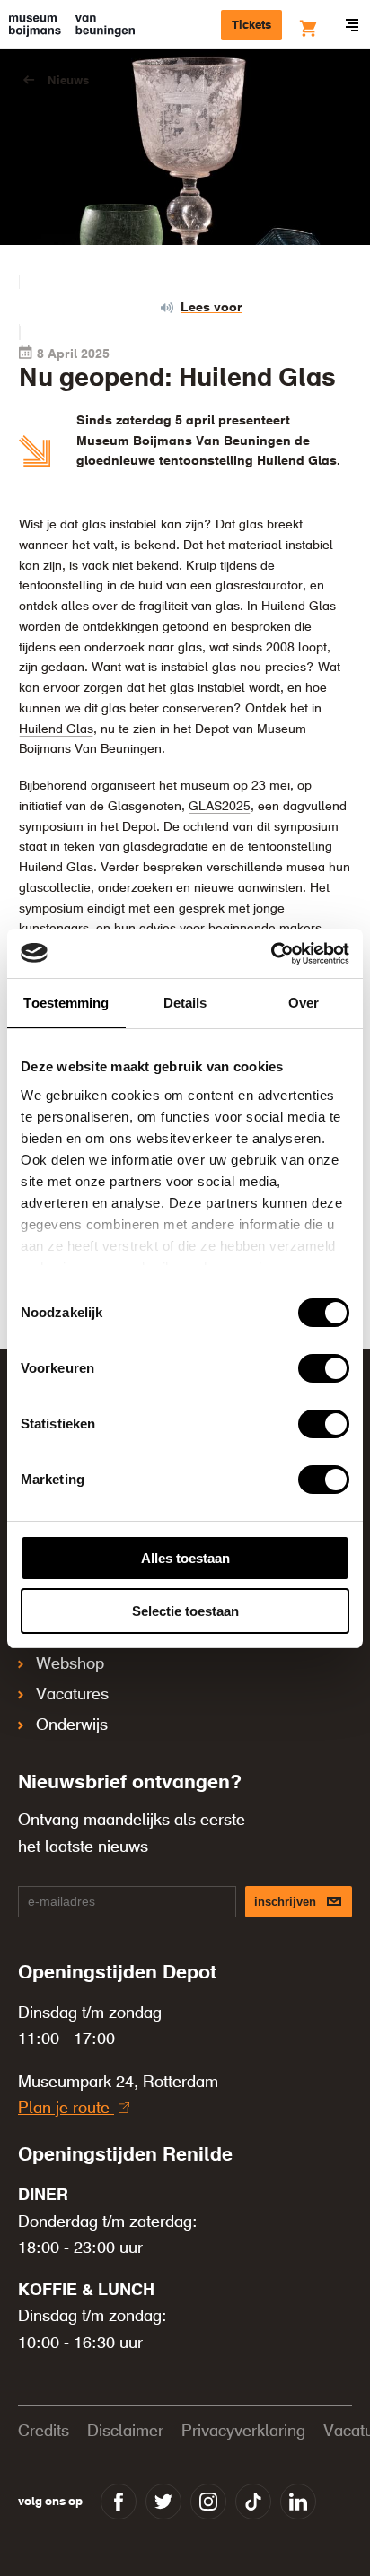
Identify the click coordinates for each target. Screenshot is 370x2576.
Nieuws (68, 81)
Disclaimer (125, 2432)
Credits (44, 2432)
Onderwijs (72, 1725)
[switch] (324, 1368)
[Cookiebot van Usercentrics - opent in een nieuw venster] (271, 954)
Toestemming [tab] (66, 1003)
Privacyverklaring (243, 2432)
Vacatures (72, 1695)
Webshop (70, 1664)
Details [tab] (185, 1003)
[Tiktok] (253, 2502)
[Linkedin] (298, 2502)
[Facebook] (119, 2502)
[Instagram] (208, 2502)
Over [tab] (304, 1003)
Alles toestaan (185, 1558)
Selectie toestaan (185, 1611)
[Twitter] (163, 2502)
